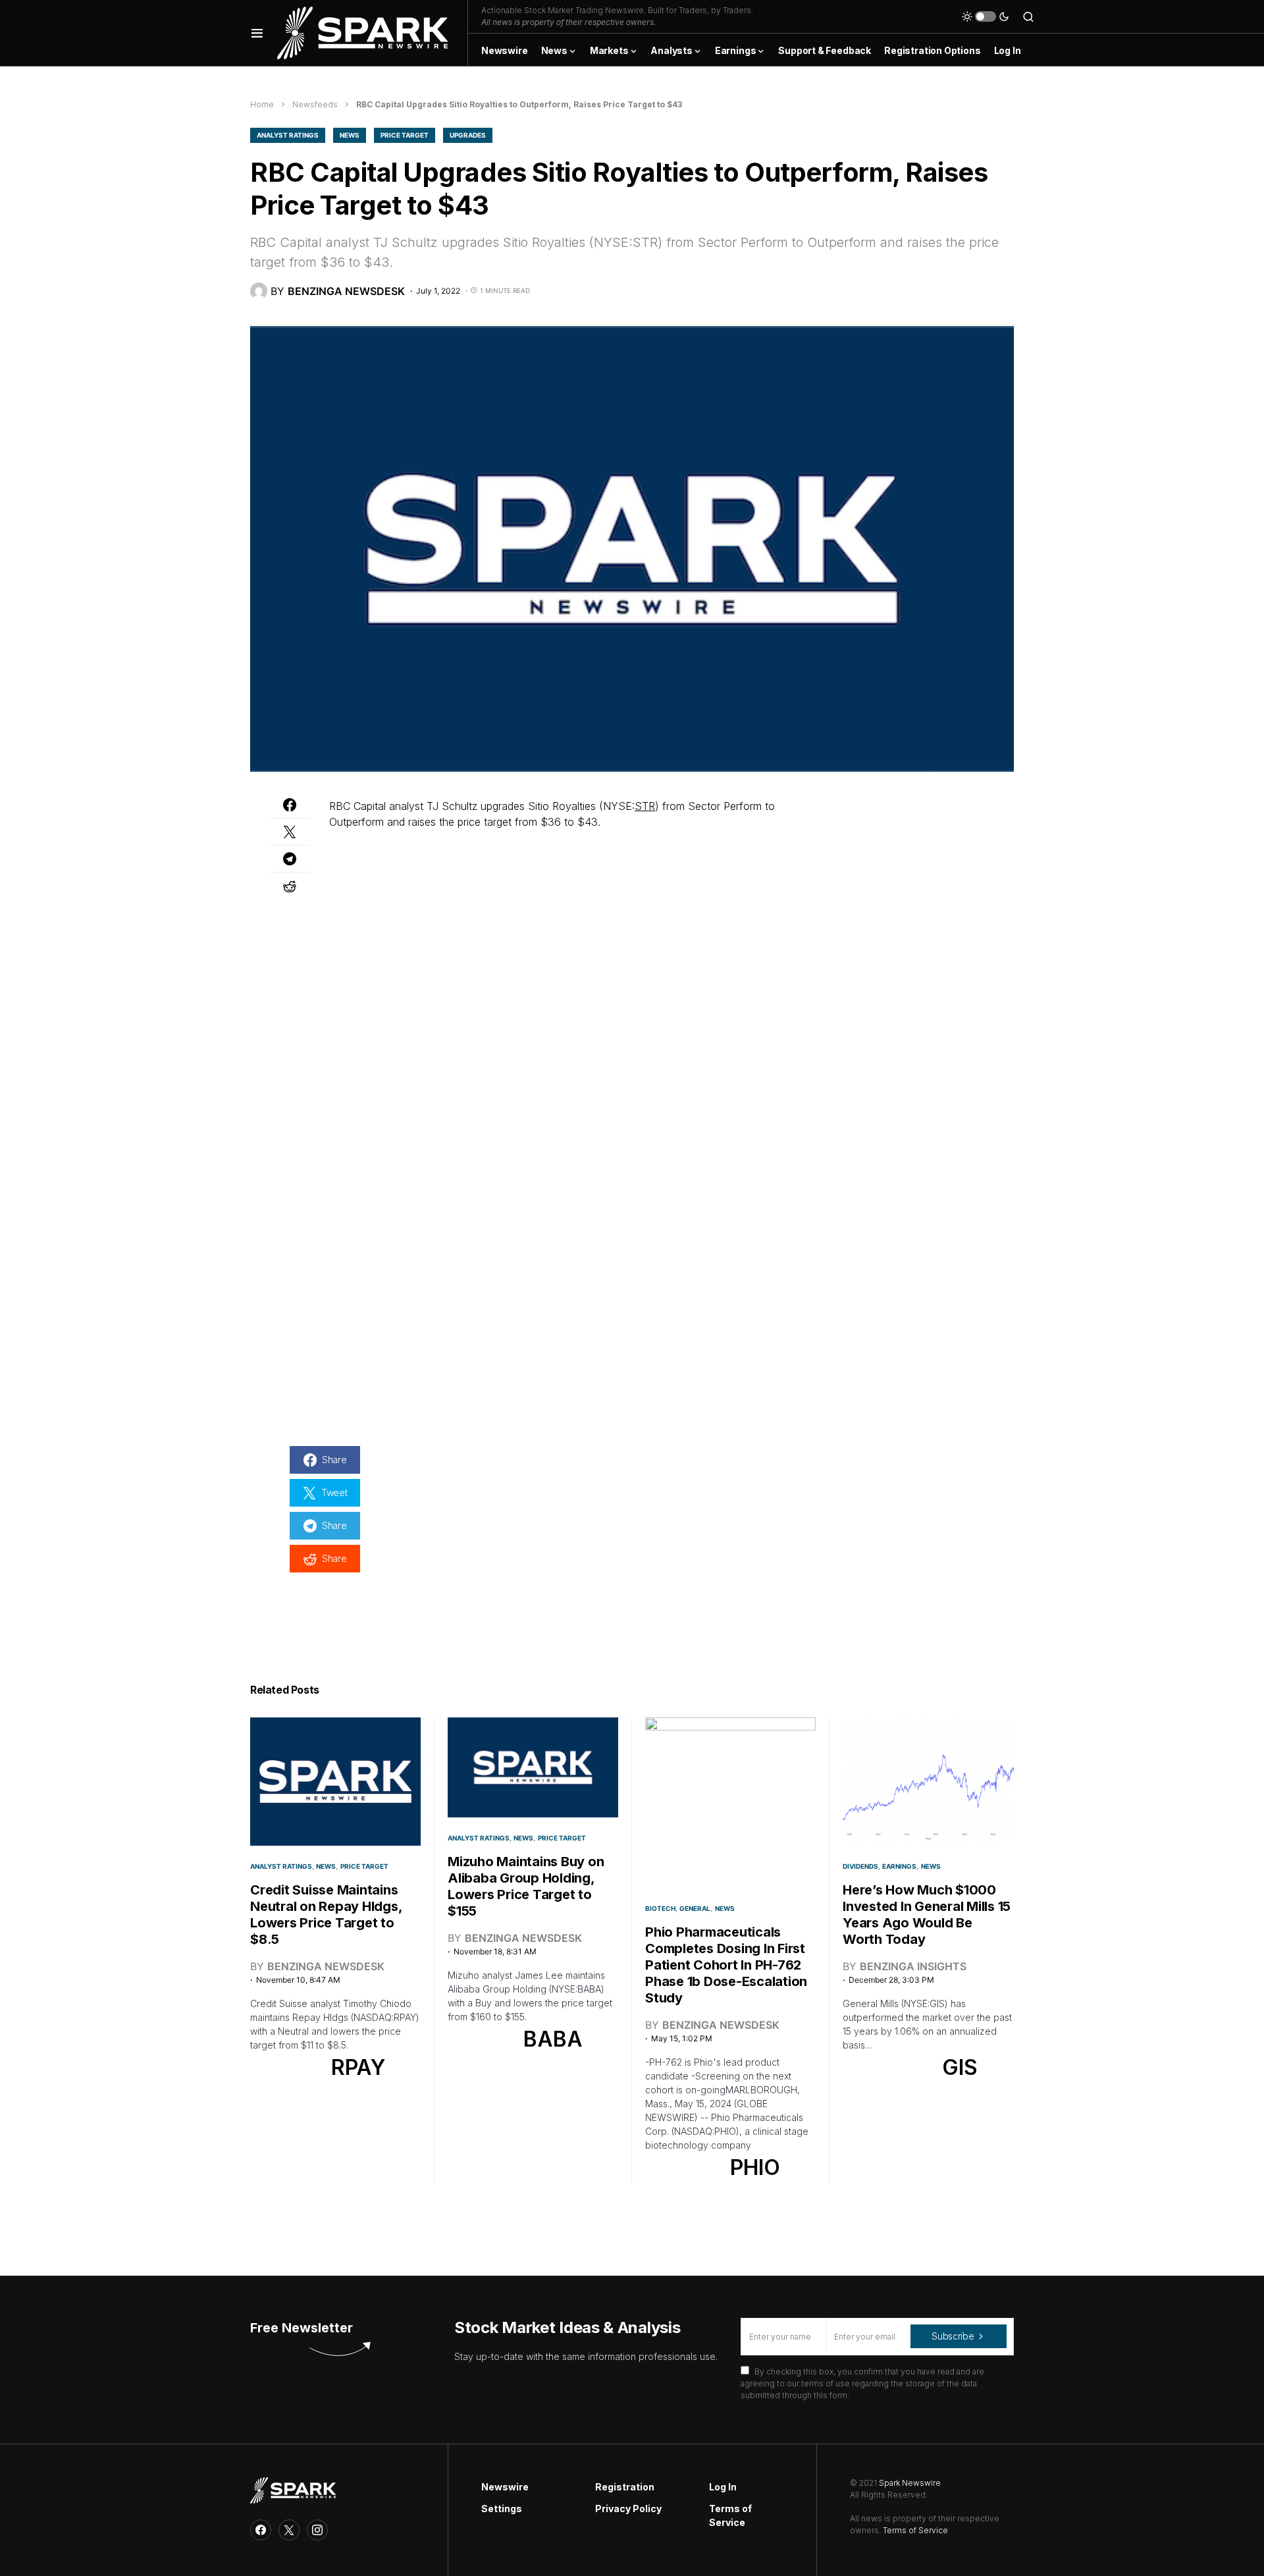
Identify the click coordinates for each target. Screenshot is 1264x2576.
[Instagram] (317, 2530)
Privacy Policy (628, 2509)
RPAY (358, 2067)
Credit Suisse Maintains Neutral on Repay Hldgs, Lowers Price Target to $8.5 (326, 1915)
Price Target (405, 135)
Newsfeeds (315, 104)
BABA (553, 2039)
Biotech (660, 1908)
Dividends (860, 1866)
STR (645, 806)
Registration (625, 2487)
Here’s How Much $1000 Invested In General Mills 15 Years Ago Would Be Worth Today (927, 1915)
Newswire (505, 2487)
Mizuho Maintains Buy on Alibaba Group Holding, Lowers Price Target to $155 (526, 1886)
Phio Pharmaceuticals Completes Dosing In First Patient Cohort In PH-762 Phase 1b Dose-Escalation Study (726, 1965)
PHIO (755, 2167)
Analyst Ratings (288, 135)
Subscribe (953, 2336)
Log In (723, 2487)
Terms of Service (730, 2515)
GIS (960, 2067)
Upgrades (468, 135)
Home (262, 104)
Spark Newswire (910, 2483)
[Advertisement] (895, 880)
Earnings (899, 1866)
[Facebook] (261, 2530)
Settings (502, 2509)
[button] (257, 33)
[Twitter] (289, 2530)
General (695, 1908)
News (350, 135)
